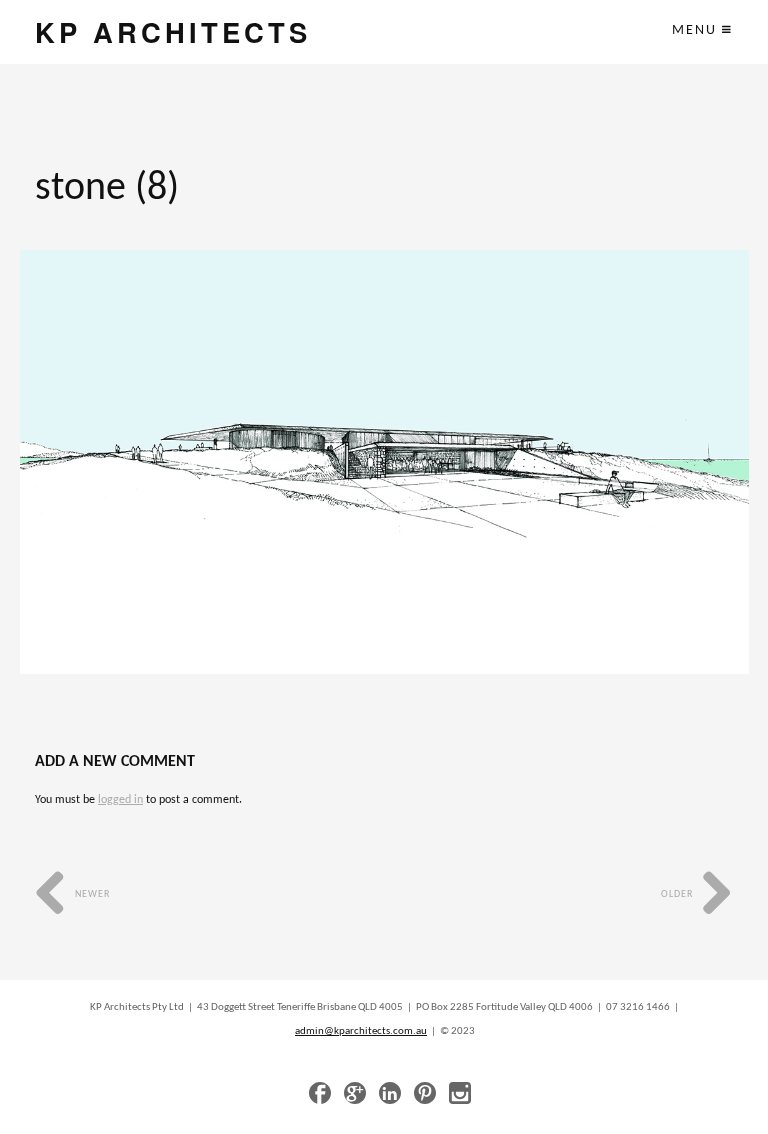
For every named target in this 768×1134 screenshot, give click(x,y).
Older (678, 894)
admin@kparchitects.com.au (361, 1031)
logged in (120, 800)
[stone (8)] (384, 462)
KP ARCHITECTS (173, 31)
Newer (91, 894)
